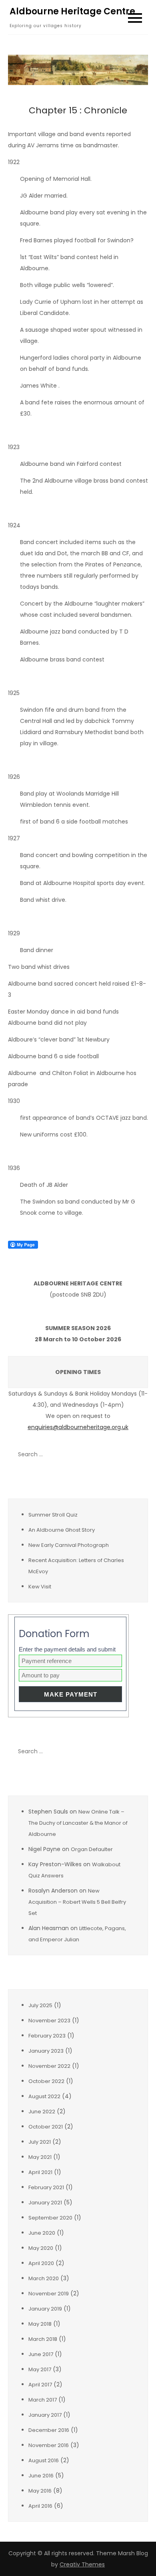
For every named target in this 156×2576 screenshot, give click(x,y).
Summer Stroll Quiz (53, 1515)
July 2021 (40, 2142)
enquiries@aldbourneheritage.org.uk (78, 1427)
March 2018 (43, 2339)
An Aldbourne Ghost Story (62, 1530)
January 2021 (45, 2203)
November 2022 (49, 2066)
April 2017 (40, 2385)
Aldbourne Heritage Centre (72, 11)
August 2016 (44, 2460)
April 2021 (40, 2172)
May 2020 (41, 2248)
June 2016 (41, 2476)
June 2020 (42, 2233)
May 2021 (40, 2157)
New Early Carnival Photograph (69, 1545)
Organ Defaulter (92, 1849)
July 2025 (40, 2005)
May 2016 (40, 2491)
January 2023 (46, 2051)
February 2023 (47, 2036)
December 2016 (49, 2430)
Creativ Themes (82, 2564)
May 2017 (40, 2369)
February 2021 (46, 2187)
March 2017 (43, 2400)
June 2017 (41, 2354)
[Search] (138, 1455)
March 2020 (44, 2278)
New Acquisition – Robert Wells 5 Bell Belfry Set (77, 1902)
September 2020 (50, 2218)
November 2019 (49, 2294)
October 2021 (46, 2127)
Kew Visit (40, 1587)
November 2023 (49, 2021)
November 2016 (49, 2445)
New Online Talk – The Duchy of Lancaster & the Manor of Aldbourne (78, 1823)
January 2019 (45, 2309)
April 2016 (40, 2506)
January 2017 (45, 2415)
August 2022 (44, 2096)
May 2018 (40, 2324)
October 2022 (46, 2081)
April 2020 (41, 2263)
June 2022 (42, 2112)
